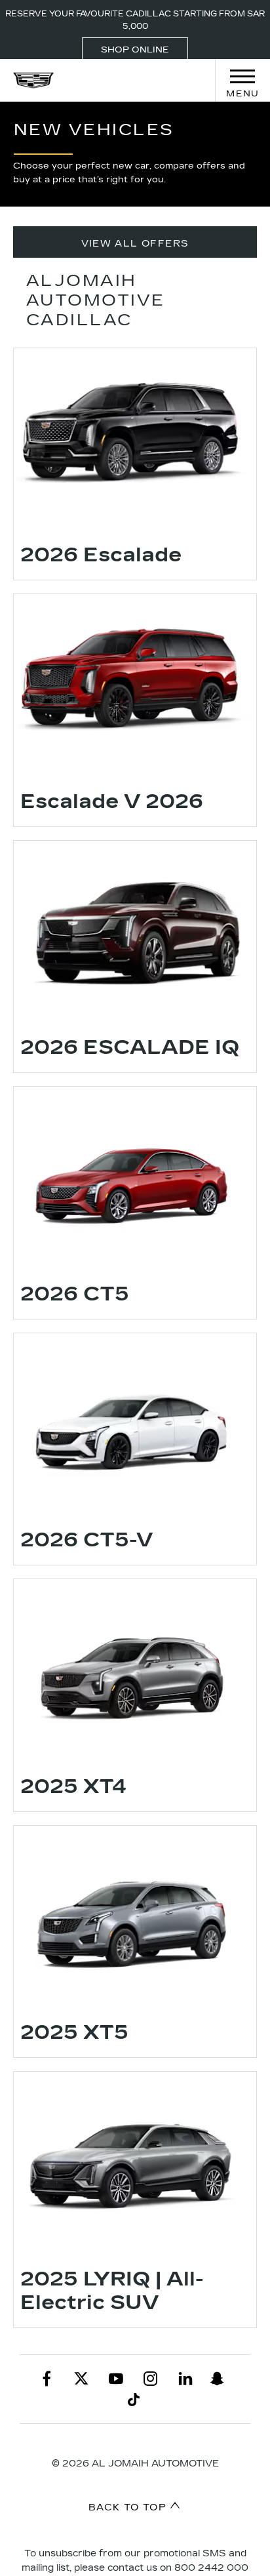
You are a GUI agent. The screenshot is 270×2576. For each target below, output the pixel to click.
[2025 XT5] (135, 1917)
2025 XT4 (74, 1786)
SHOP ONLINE (135, 50)
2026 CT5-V (87, 1540)
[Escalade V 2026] (135, 685)
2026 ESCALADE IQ (130, 1047)
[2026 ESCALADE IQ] (135, 932)
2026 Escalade (101, 555)
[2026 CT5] (135, 1178)
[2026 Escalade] (135, 439)
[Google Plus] (134, 2400)
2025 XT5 (74, 2032)
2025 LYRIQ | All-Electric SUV (112, 2291)
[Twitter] (81, 2379)
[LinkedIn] (185, 2379)
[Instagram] (151, 2379)
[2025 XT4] (135, 1670)
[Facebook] (47, 2379)
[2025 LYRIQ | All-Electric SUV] (135, 2163)
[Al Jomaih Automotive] (33, 80)
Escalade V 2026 (112, 801)
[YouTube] (116, 2379)
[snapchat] (217, 2379)
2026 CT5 (75, 1294)
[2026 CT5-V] (135, 1424)
